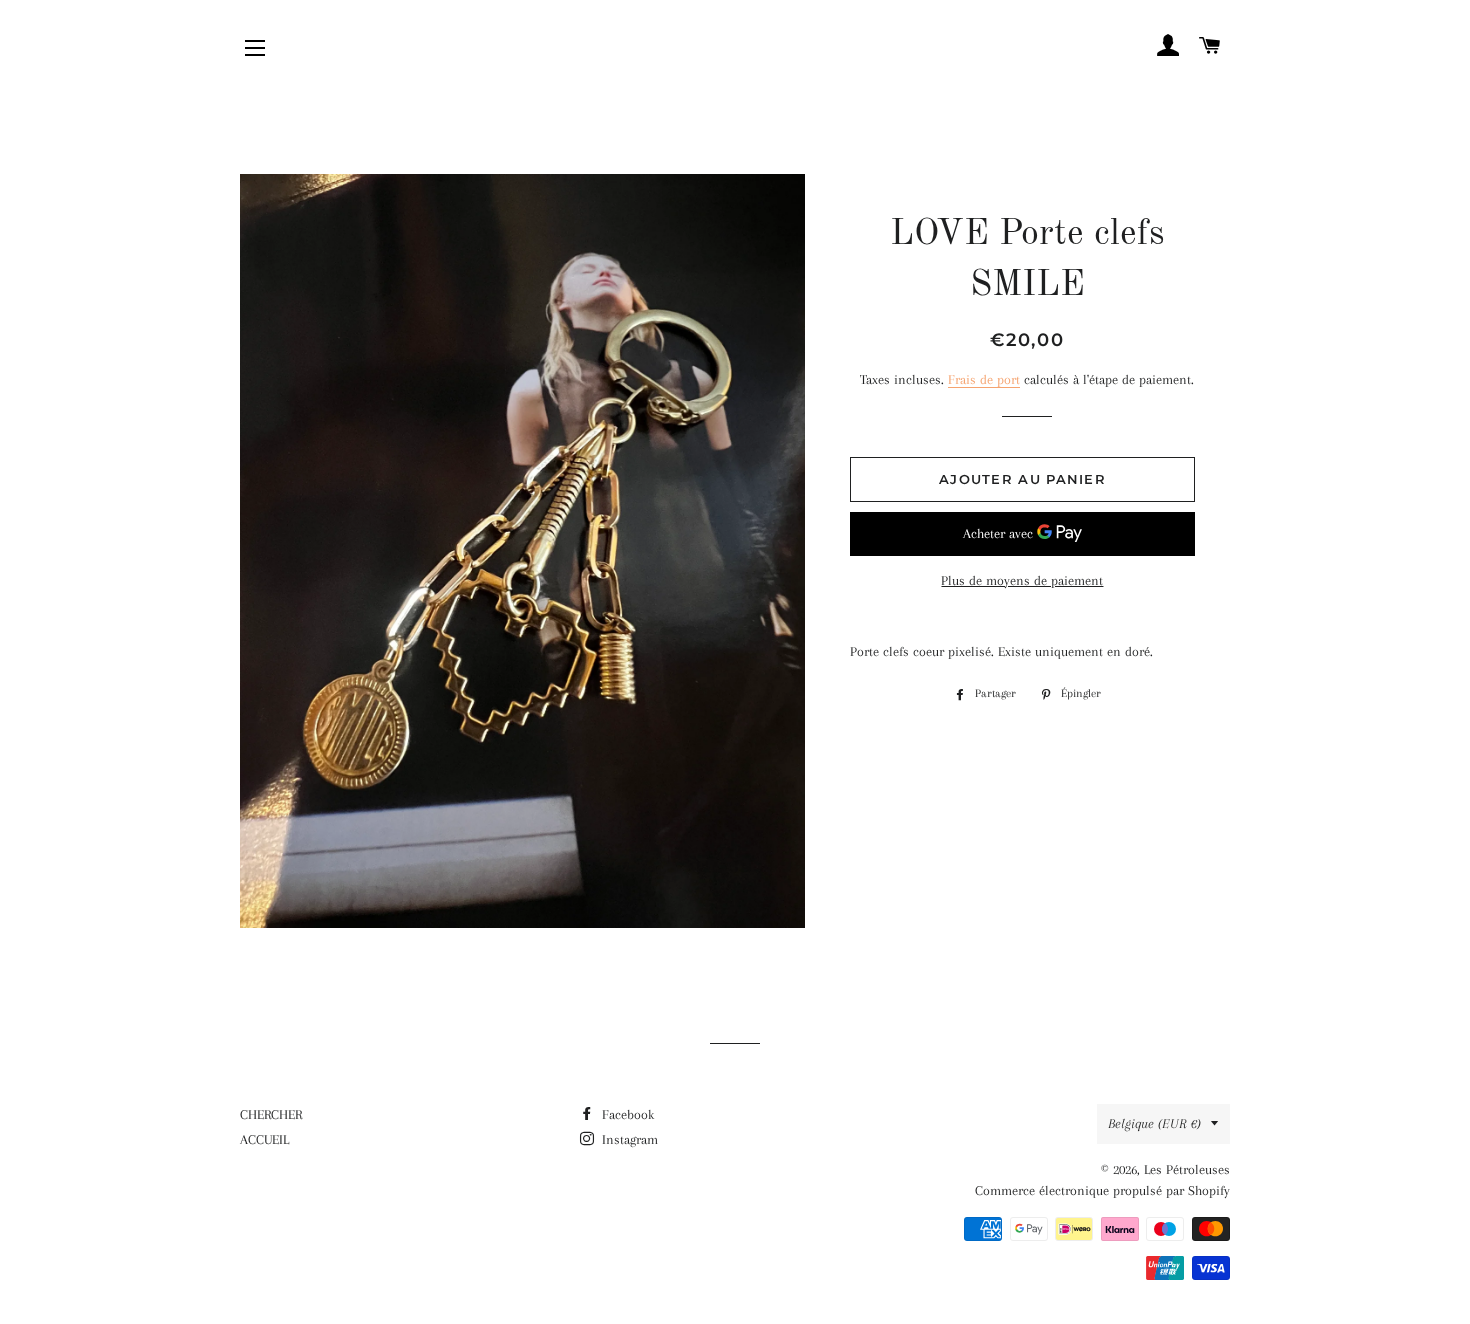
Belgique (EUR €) (1154, 1123)
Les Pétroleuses (1187, 1169)
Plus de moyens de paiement (1022, 580)
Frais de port (984, 379)
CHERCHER (271, 1114)
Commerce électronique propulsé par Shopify (1102, 1190)
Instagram (628, 1139)
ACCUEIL (264, 1139)
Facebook (626, 1114)
